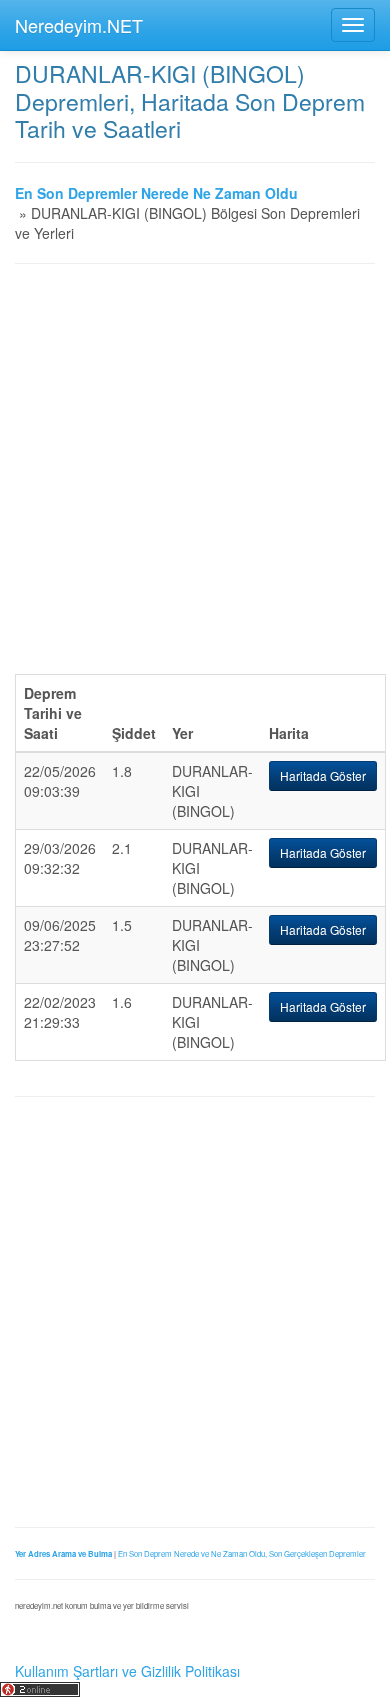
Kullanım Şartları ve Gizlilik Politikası (127, 1671)
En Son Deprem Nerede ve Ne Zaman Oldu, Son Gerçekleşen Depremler (242, 1553)
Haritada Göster (323, 775)
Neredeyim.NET (79, 25)
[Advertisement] (195, 479)
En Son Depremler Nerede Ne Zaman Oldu (156, 193)
